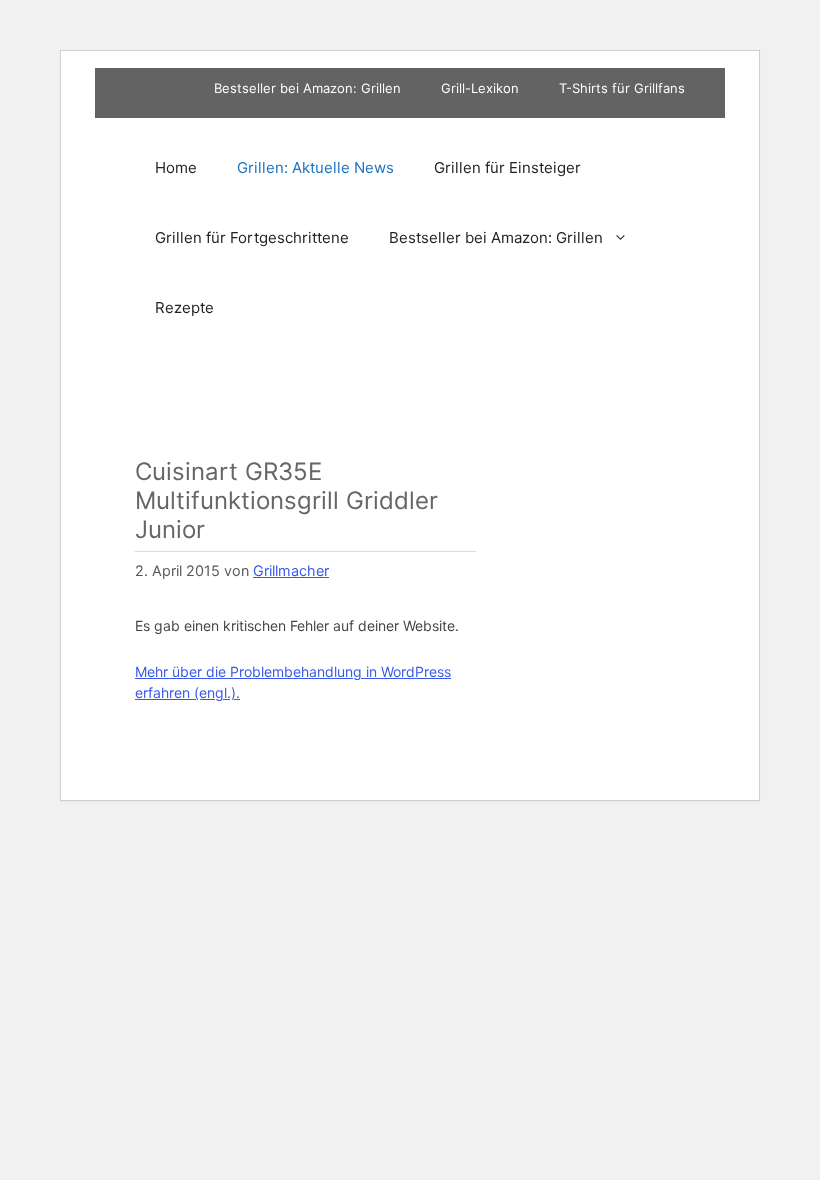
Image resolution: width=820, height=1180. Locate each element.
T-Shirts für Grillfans (622, 88)
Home (176, 167)
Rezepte (184, 307)
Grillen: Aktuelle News (315, 167)
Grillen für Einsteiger (507, 167)
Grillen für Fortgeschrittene (252, 237)
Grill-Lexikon (480, 88)
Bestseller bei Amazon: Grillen (307, 88)
